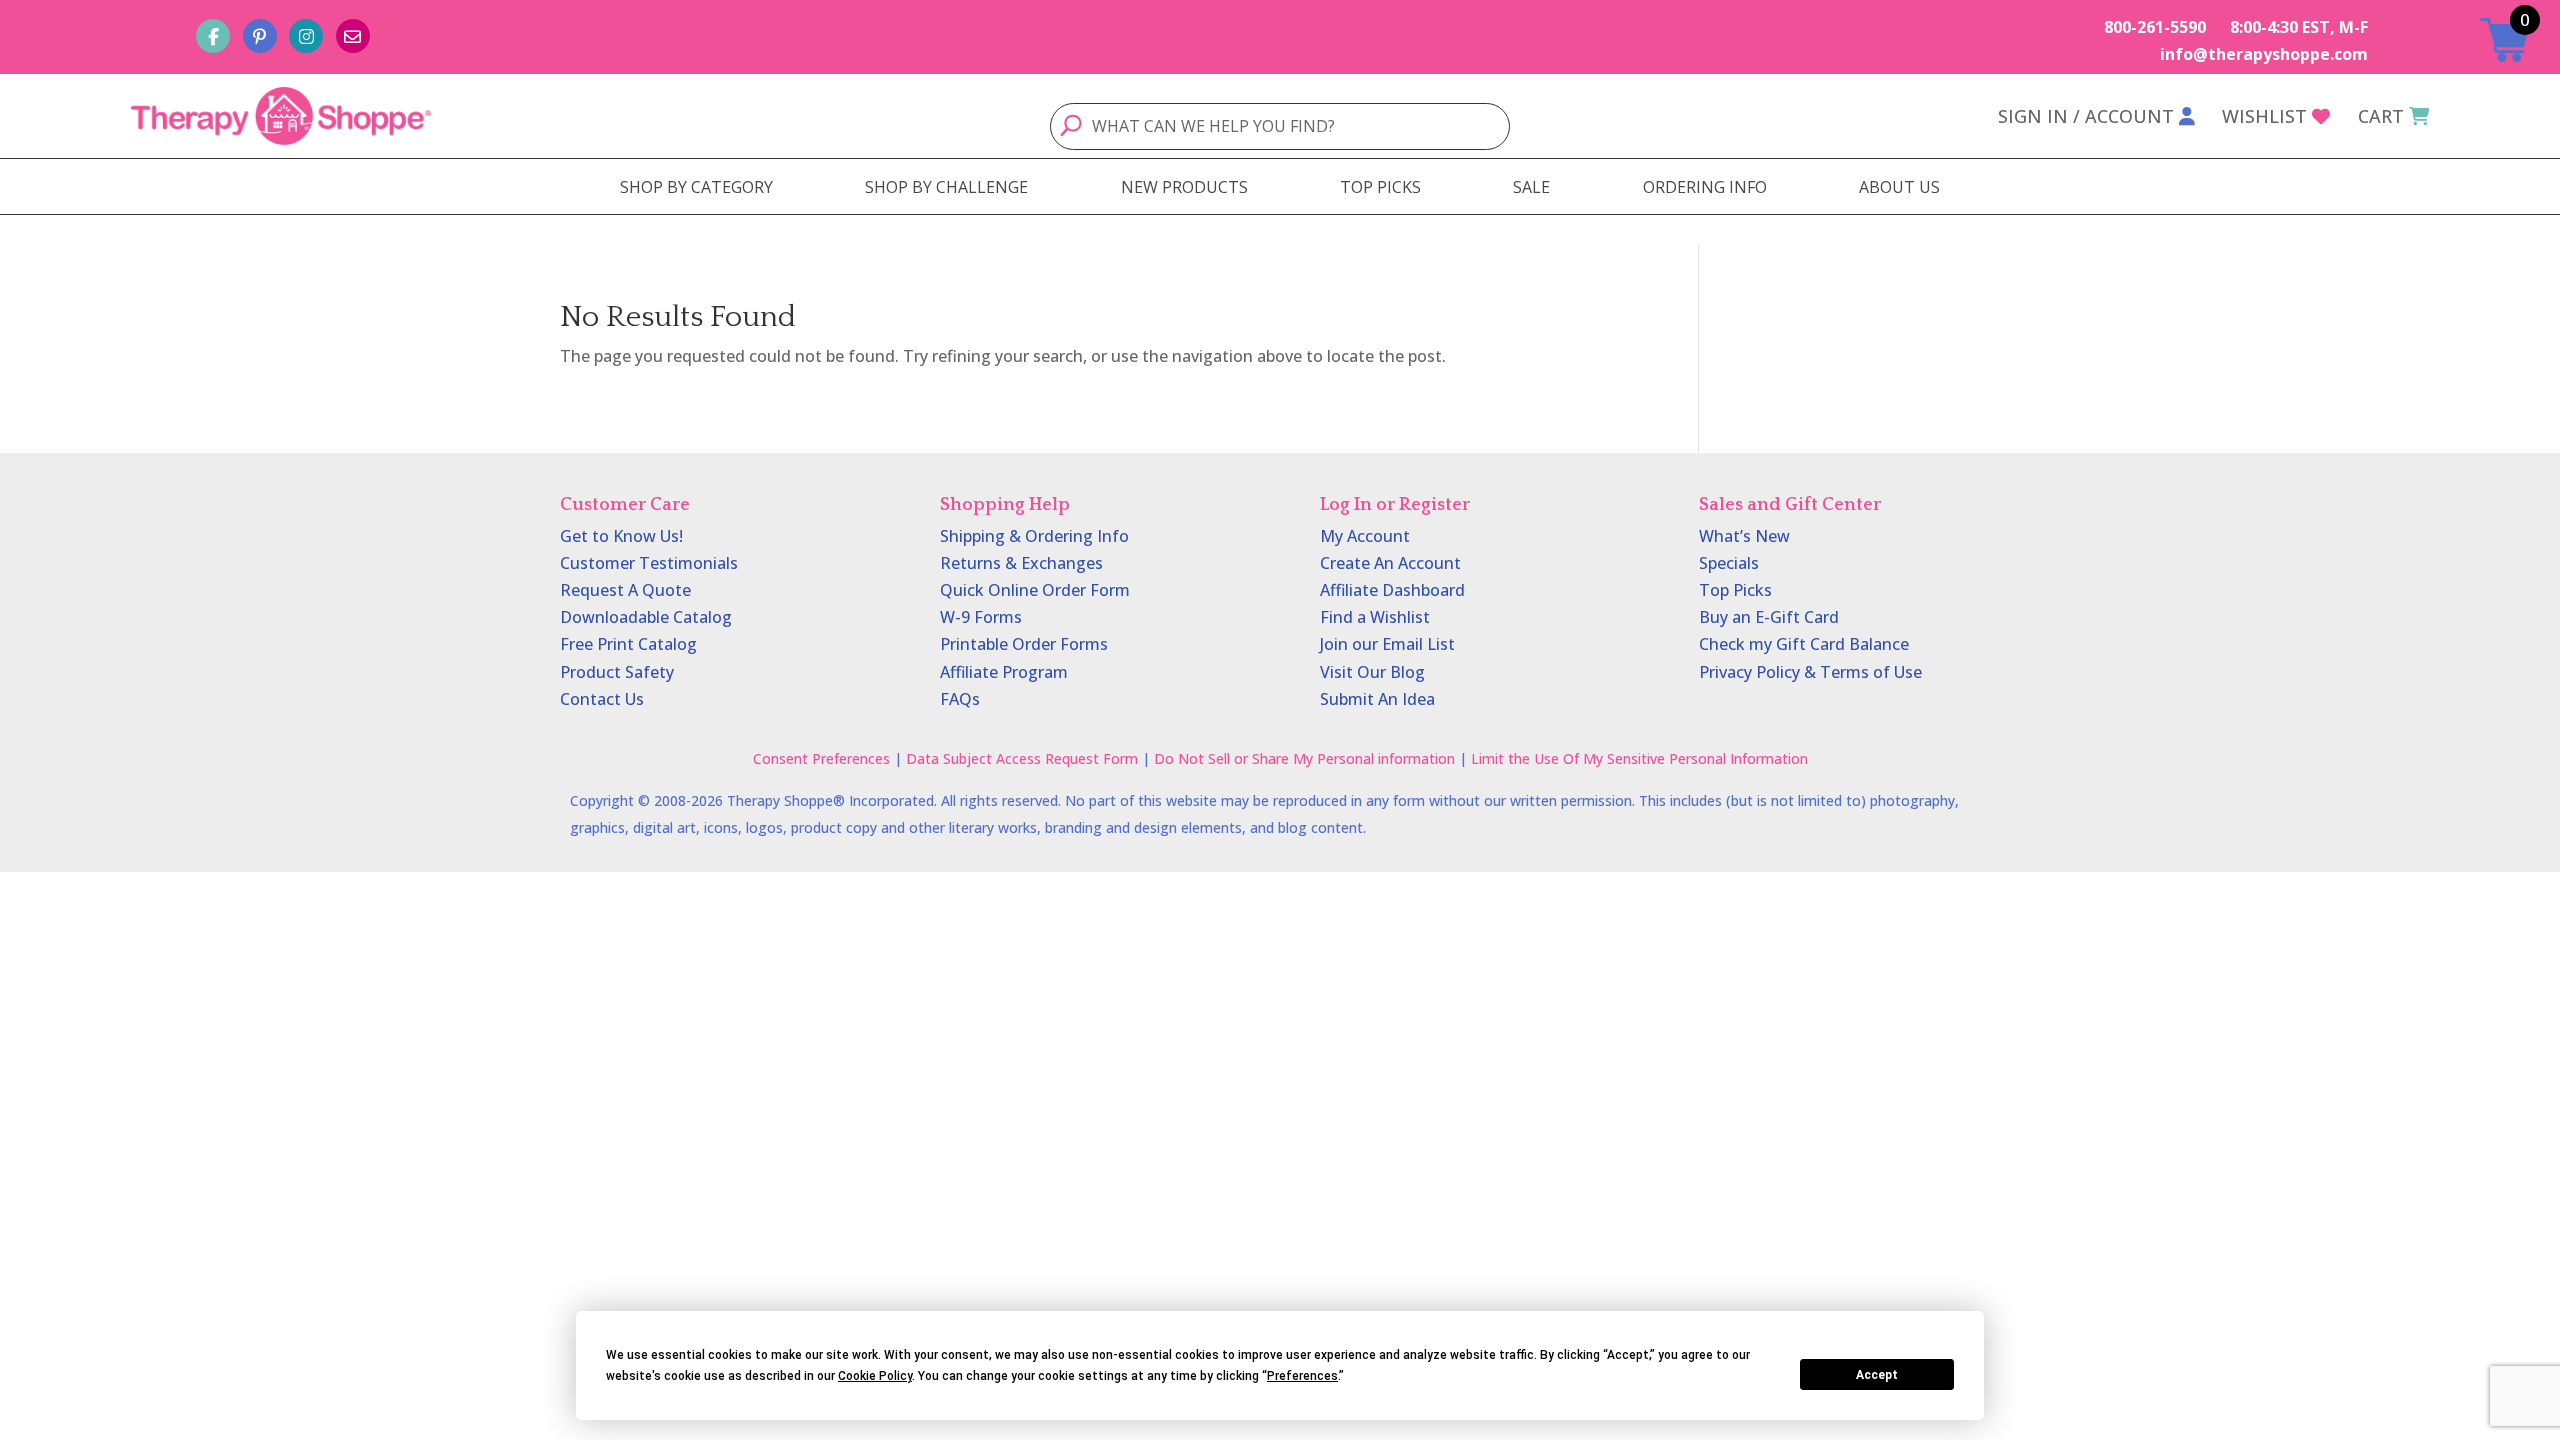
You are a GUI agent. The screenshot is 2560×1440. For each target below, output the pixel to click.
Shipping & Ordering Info (1034, 536)
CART (2381, 116)
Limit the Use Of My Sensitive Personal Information (1639, 758)
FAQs (960, 699)
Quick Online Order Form (1035, 590)
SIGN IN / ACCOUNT (2086, 116)
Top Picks (1735, 590)
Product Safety (617, 672)
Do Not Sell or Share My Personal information (1304, 758)
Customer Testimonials (649, 563)
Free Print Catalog (628, 644)
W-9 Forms (981, 617)
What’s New (1744, 536)
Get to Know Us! (621, 536)
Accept (1877, 1375)
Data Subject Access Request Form (1022, 758)
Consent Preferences (821, 758)
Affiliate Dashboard (1392, 590)
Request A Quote (625, 590)
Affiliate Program (1004, 672)
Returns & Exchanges (1021, 563)
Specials (1729, 563)
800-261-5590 (2155, 27)
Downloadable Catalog (646, 617)
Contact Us (602, 699)
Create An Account (1390, 563)
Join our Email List (1387, 644)
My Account (1365, 536)
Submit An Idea (1377, 699)
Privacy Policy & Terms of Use (1810, 672)
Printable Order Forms (1024, 644)
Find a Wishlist (1375, 617)
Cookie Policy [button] (875, 1376)
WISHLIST (2264, 116)
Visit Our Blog (1372, 672)
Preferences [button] (1302, 1376)
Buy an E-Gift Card (1769, 617)
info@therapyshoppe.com (2264, 54)
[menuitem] (696, 187)
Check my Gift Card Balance (1804, 644)
